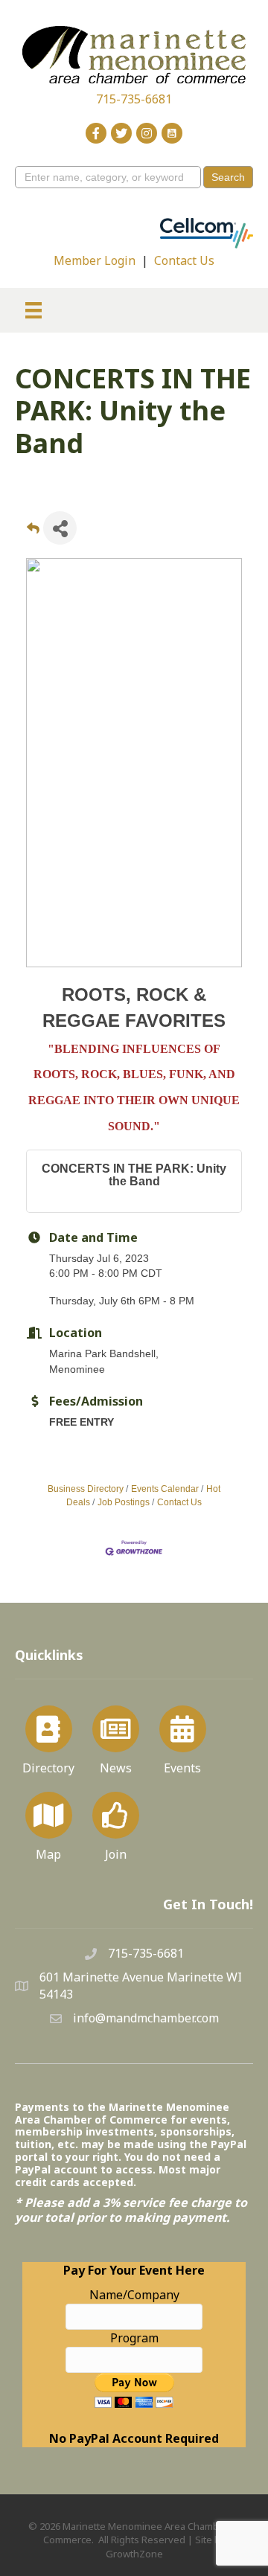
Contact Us (184, 260)
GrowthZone (134, 2554)
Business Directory (86, 1489)
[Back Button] (33, 532)
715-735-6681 (134, 99)
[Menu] (33, 310)
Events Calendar (165, 1489)
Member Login (95, 260)
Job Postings (124, 1502)
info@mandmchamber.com (146, 2018)
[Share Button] (60, 528)
